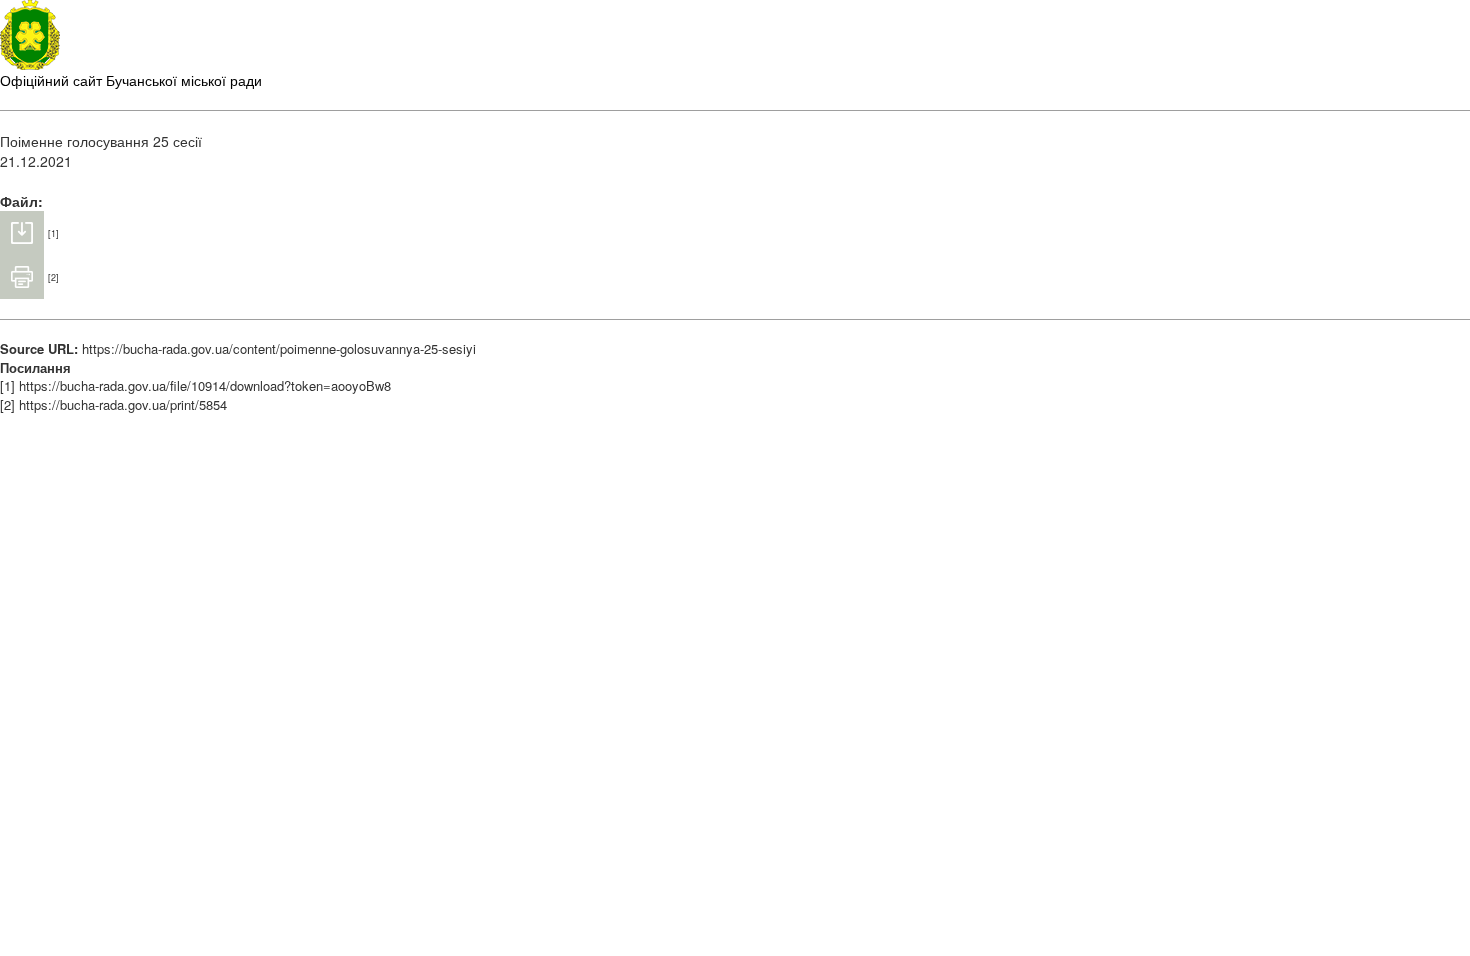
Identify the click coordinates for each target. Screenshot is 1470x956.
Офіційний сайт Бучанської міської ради (131, 80)
